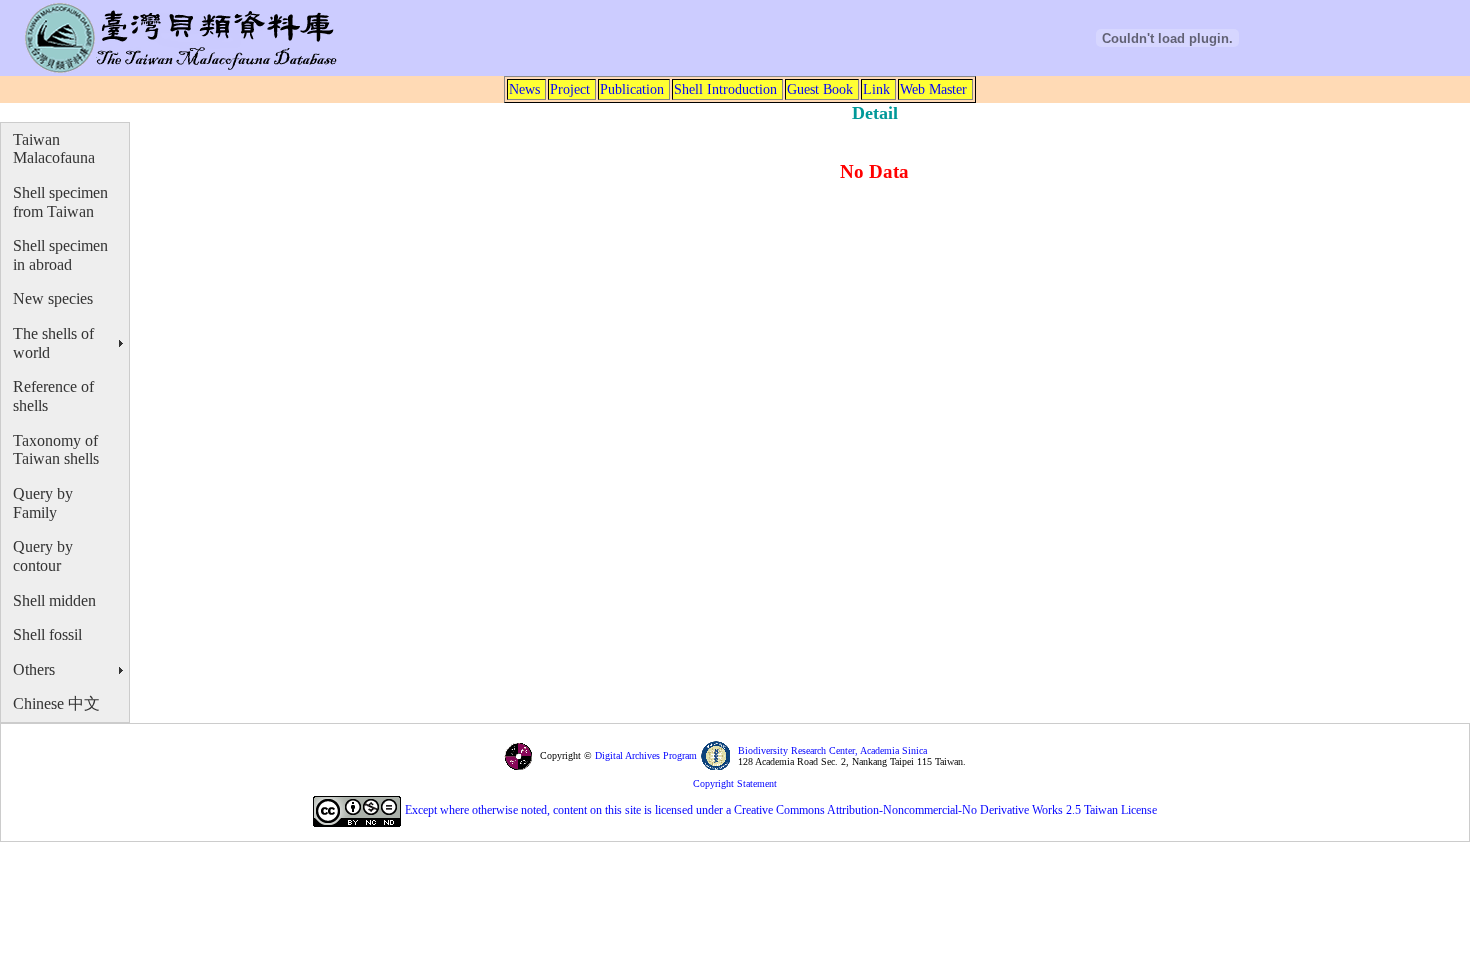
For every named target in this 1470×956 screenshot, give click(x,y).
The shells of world (53, 343)
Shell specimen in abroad (60, 255)
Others (34, 669)
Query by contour (43, 556)
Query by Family (43, 503)
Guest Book (820, 89)
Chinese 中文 (56, 703)
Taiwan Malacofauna (54, 149)
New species (53, 298)
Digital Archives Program (644, 755)
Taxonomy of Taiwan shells (56, 450)
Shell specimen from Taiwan (60, 202)
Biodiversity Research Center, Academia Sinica (832, 750)
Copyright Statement (735, 783)
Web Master (933, 89)
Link (876, 89)
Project (570, 89)
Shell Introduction (725, 89)
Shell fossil (47, 634)
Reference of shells (53, 396)
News (524, 89)
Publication (632, 89)
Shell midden (54, 600)
